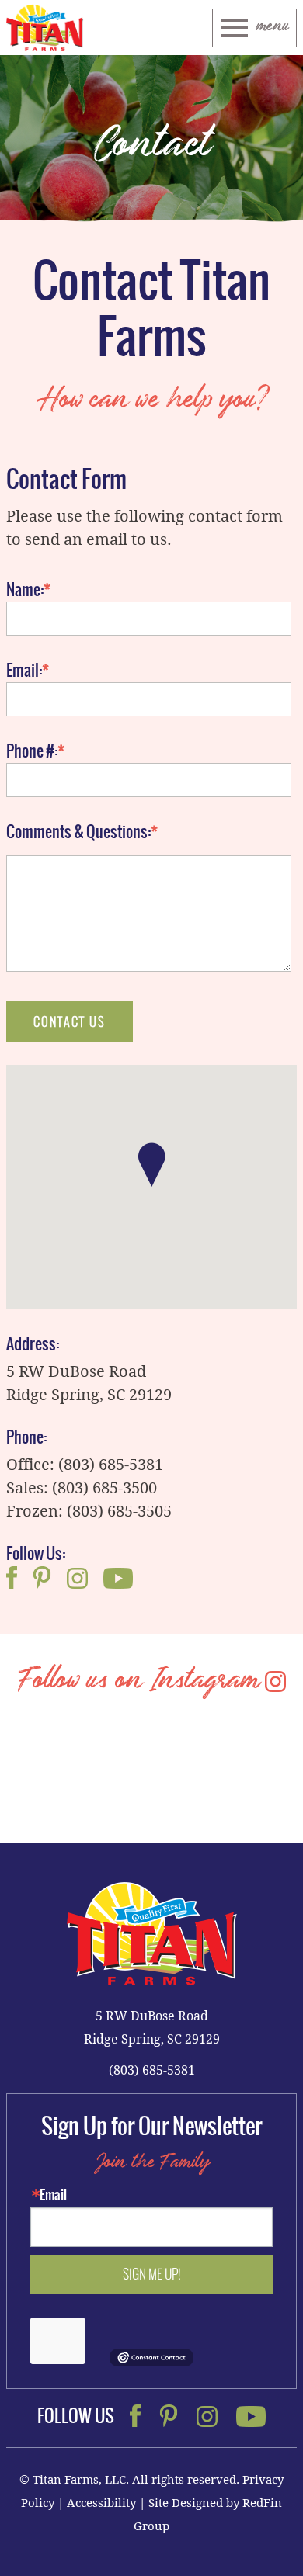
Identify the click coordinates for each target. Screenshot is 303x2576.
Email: (24, 671)
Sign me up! (152, 2274)
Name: (25, 590)
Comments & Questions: (78, 832)
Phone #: (32, 751)
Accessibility (101, 2502)
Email (53, 2195)
